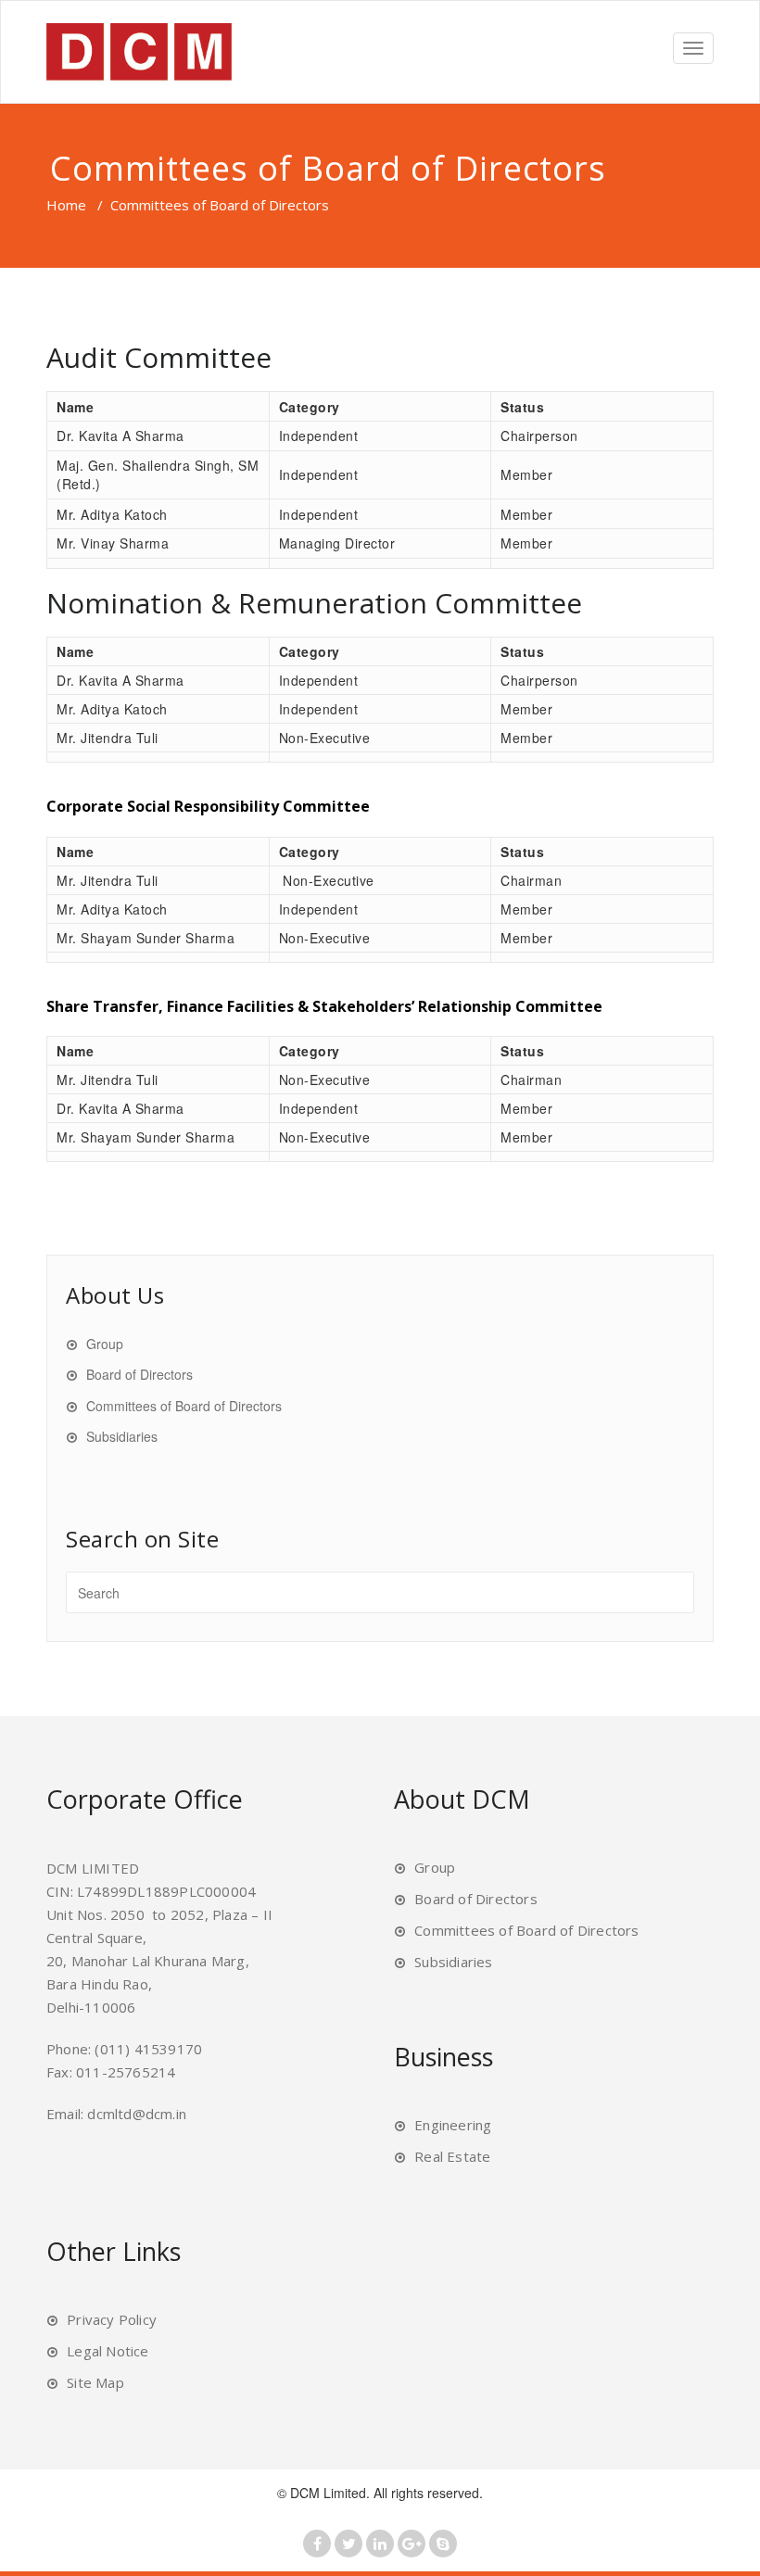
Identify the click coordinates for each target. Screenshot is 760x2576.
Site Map (95, 2382)
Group (105, 1344)
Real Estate (452, 2156)
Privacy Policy (112, 2319)
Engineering (453, 2125)
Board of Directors (139, 1374)
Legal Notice (108, 2351)
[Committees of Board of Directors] (139, 52)
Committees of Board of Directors (184, 1406)
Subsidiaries (122, 1436)
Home (66, 205)
